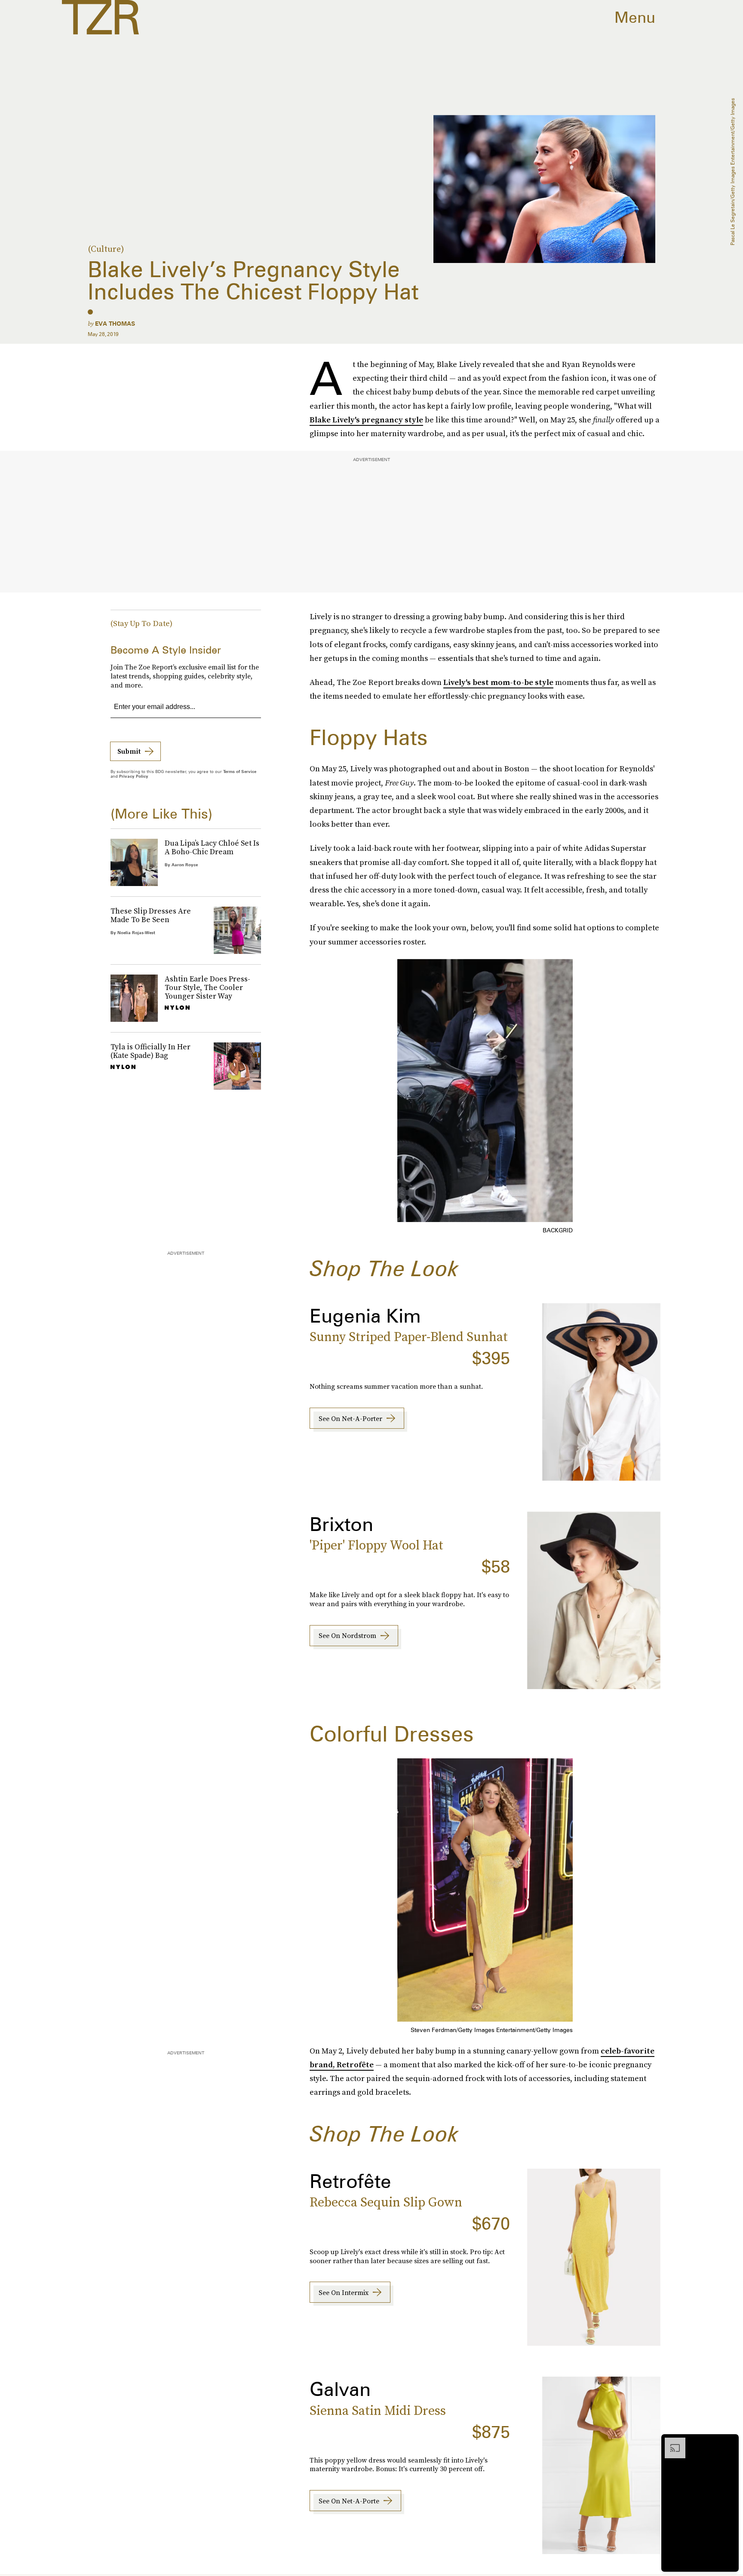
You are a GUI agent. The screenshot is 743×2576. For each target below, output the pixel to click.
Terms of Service (240, 771)
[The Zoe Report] (100, 17)
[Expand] (671, 2442)
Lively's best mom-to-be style (498, 682)
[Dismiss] (729, 2442)
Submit (129, 751)
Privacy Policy (134, 776)
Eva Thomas (115, 324)
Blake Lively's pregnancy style (366, 420)
